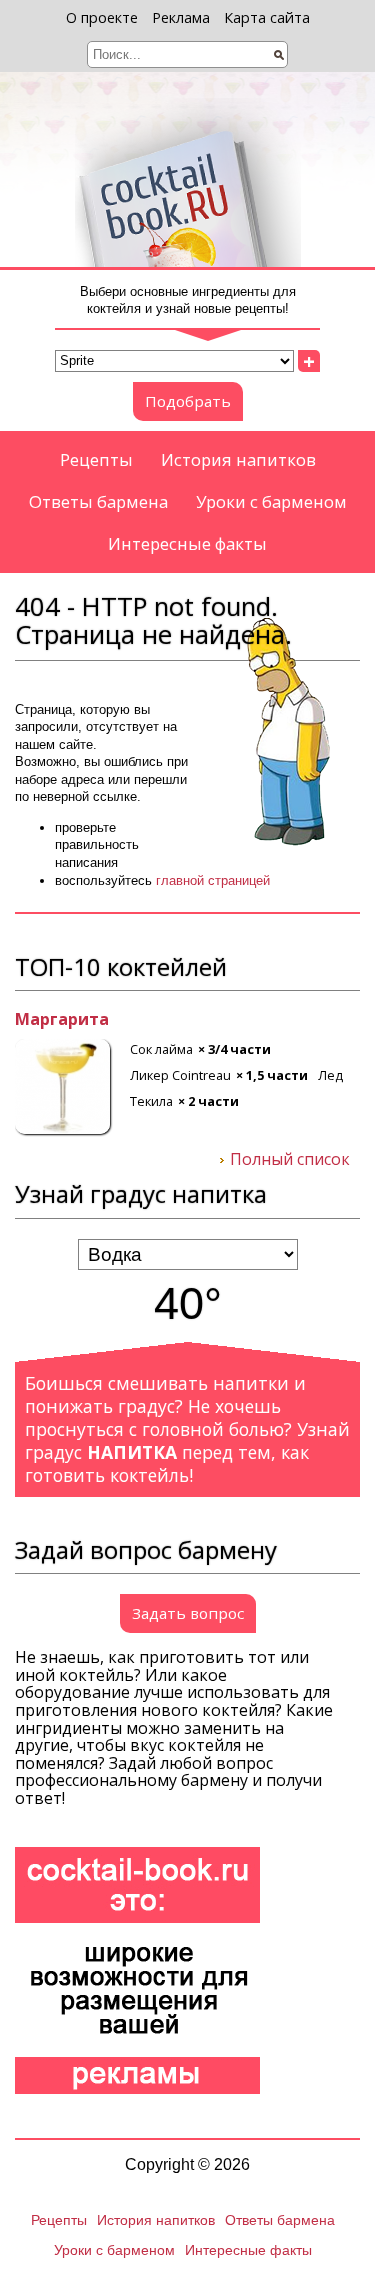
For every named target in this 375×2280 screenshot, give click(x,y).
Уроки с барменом (271, 501)
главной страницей (213, 880)
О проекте (102, 17)
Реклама (181, 17)
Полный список (290, 1160)
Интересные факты (187, 543)
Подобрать (188, 401)
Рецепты (96, 459)
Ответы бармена (98, 501)
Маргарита (62, 1020)
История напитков (238, 459)
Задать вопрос (188, 1613)
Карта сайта (267, 17)
